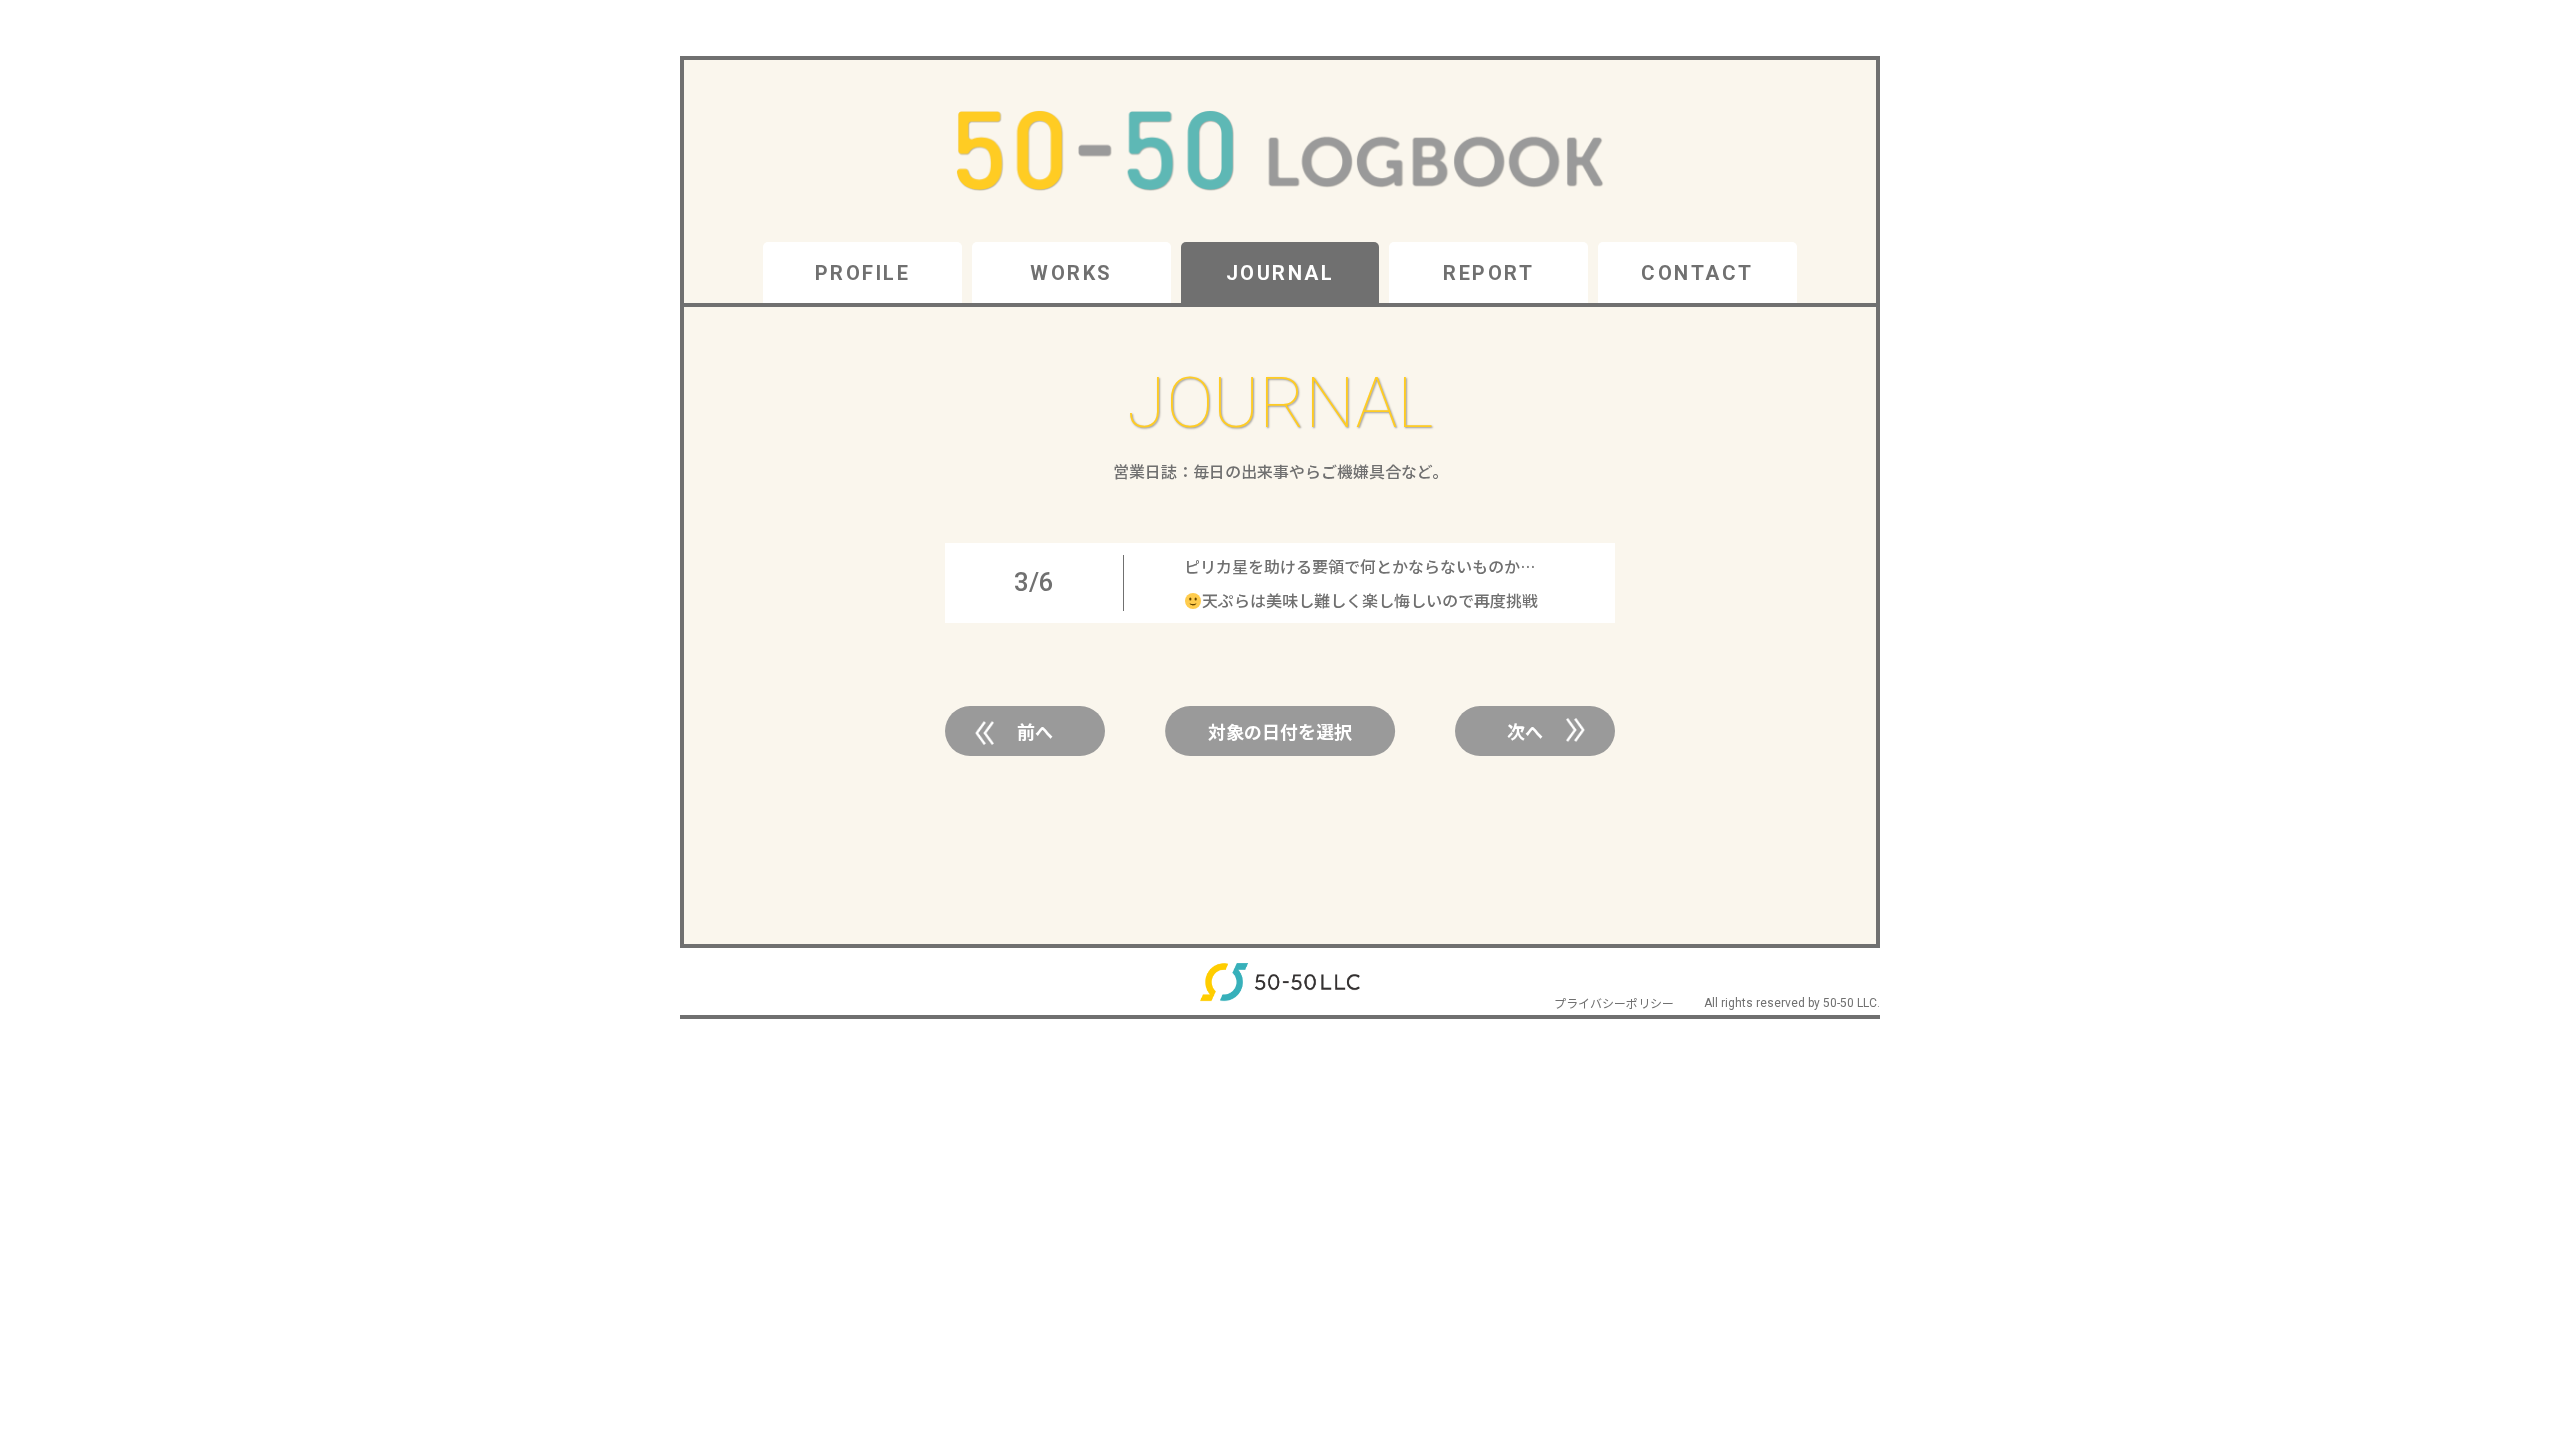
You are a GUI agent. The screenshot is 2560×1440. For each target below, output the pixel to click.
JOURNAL (1280, 273)
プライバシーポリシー (1614, 1002)
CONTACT (1697, 273)
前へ (1035, 731)
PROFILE (863, 273)
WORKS (1071, 273)
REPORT (1488, 273)
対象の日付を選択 (1280, 731)
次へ (1525, 731)
